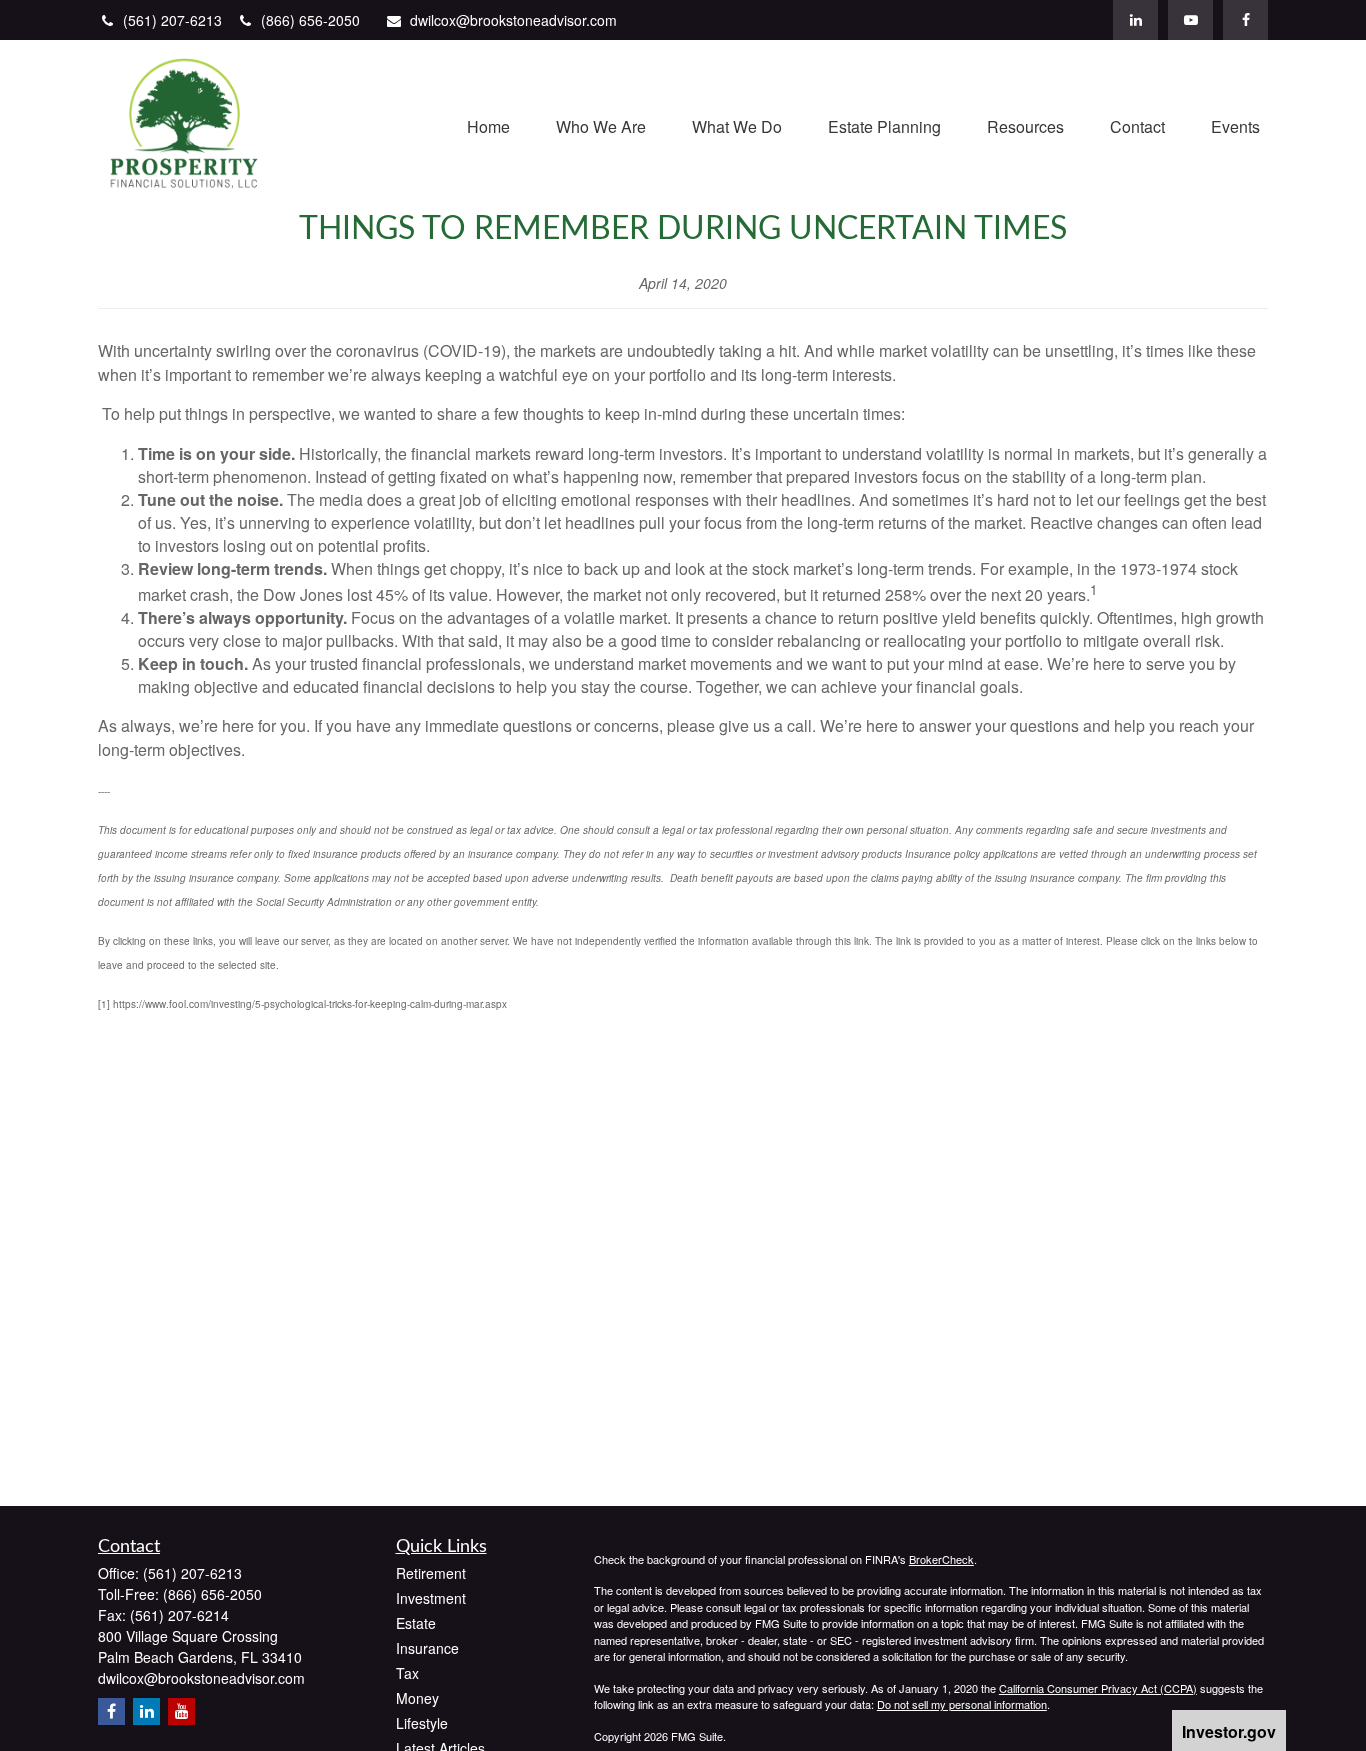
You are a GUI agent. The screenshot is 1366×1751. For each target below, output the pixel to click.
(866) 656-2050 (310, 20)
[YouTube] (1190, 20)
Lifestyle (422, 1723)
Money (417, 1698)
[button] (488, 124)
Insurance (427, 1648)
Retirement (431, 1573)
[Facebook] (1245, 20)
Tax (407, 1673)
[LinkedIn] (1135, 20)
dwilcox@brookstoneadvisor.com (513, 20)
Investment (431, 1598)
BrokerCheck (941, 1559)
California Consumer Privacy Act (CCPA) (1098, 1688)
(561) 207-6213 (174, 20)
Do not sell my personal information (962, 1704)
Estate (416, 1623)
